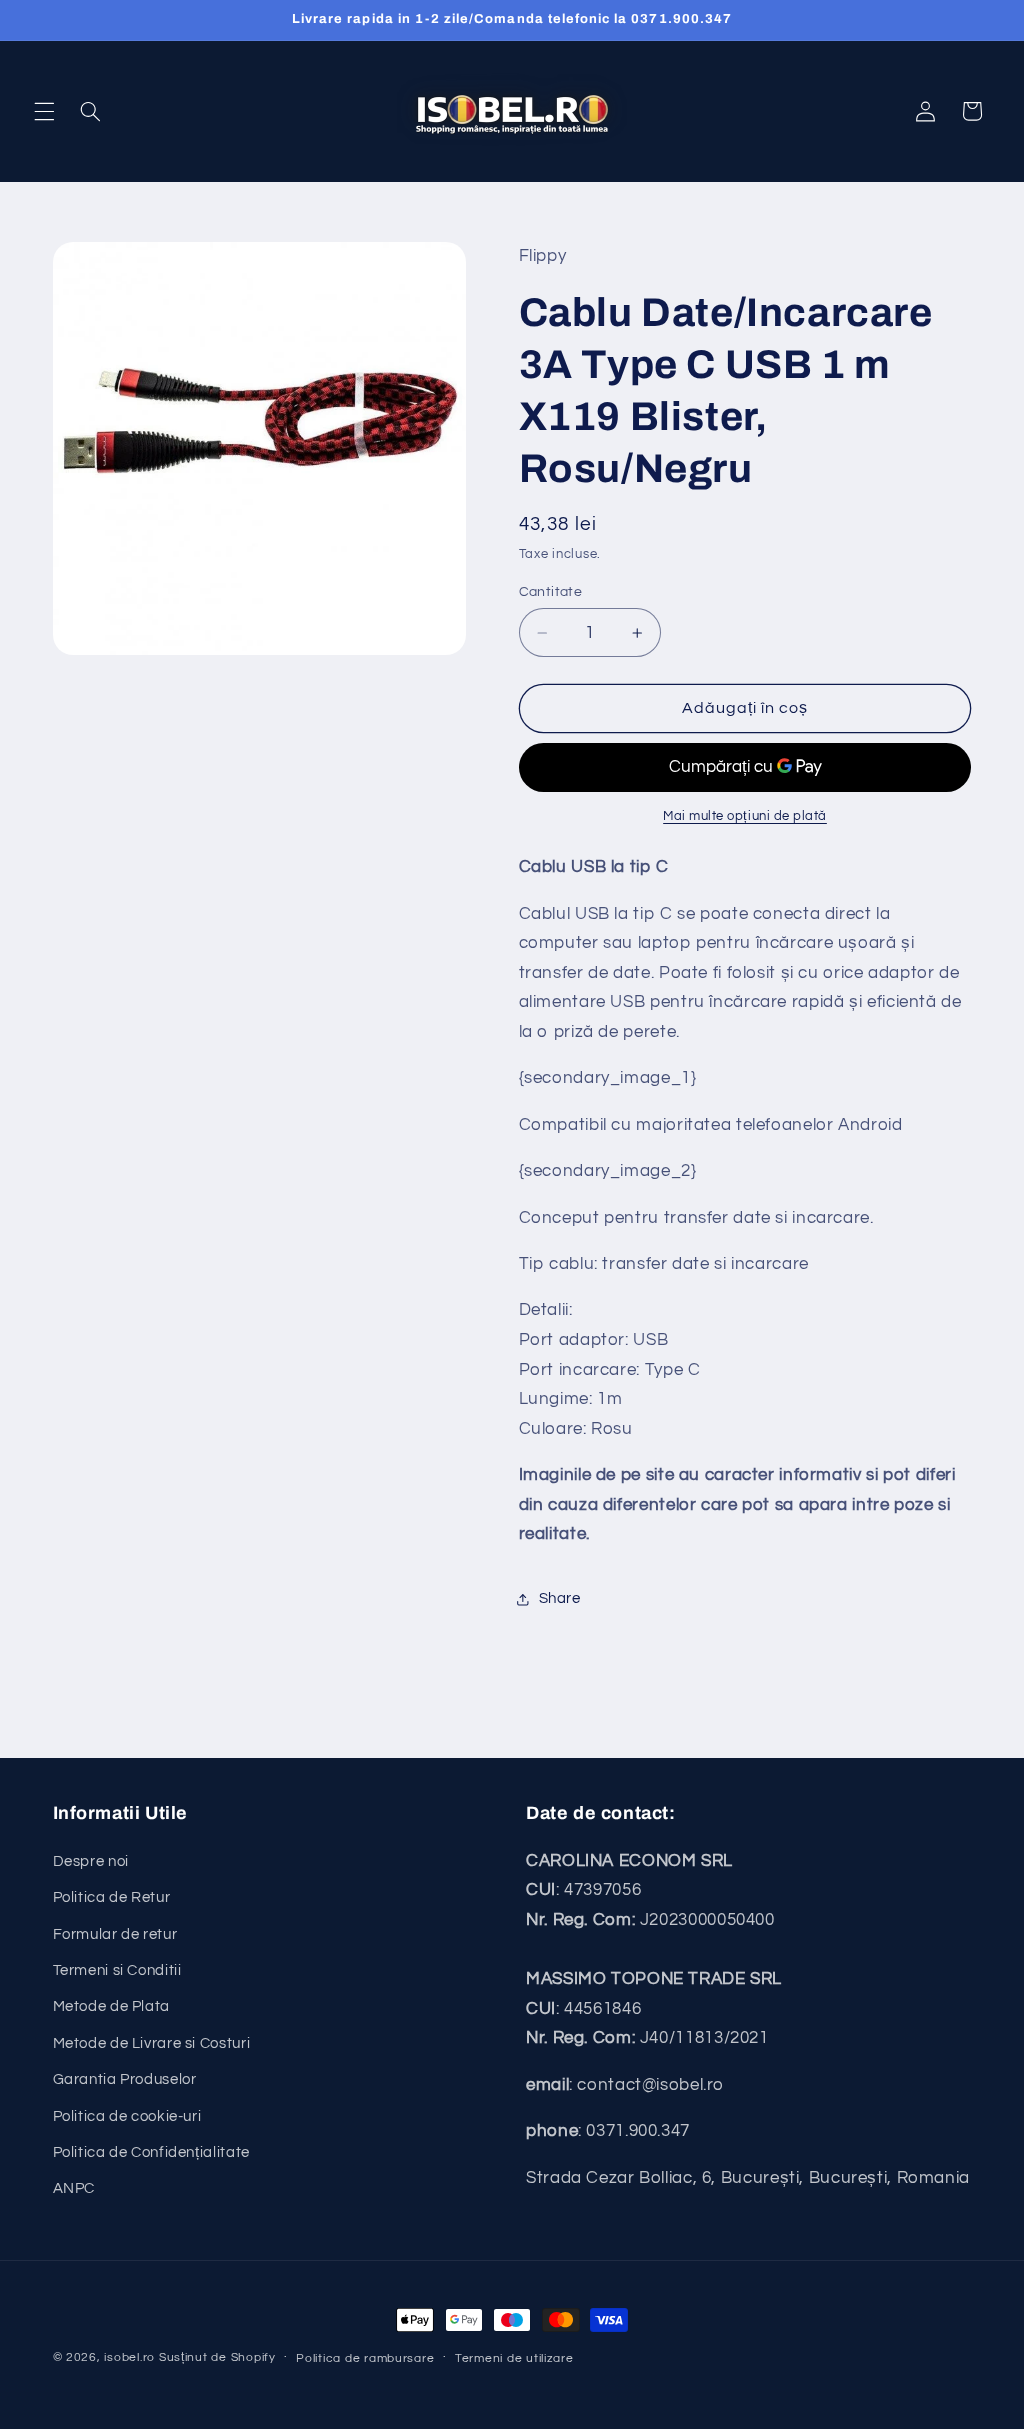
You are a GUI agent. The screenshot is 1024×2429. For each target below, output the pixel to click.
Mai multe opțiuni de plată (745, 816)
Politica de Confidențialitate (151, 2152)
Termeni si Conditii (117, 1970)
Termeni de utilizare (514, 2358)
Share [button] (560, 1598)
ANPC (74, 2188)
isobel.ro (129, 2357)
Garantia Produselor (125, 2079)
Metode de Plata (111, 2006)
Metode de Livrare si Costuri (152, 2043)
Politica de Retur (112, 1897)
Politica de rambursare (365, 2358)
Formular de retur (115, 1934)
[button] (44, 111)
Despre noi (91, 1861)
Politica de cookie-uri (127, 2116)
